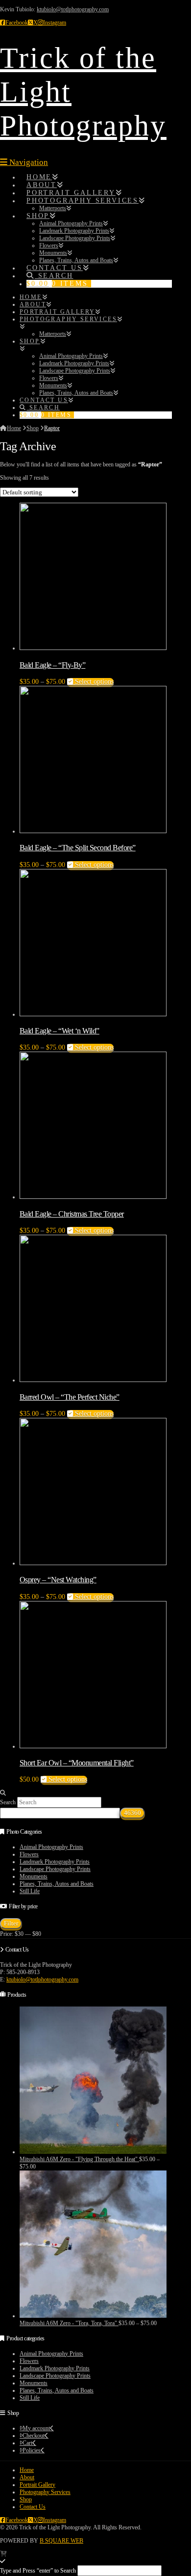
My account (36, 2428)
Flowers (29, 1854)
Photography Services (45, 2492)
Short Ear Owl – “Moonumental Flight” (77, 1763)
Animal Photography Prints (51, 1847)
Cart (27, 2443)
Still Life (30, 1891)
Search (8, 1802)
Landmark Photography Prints (55, 1862)
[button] (24, 162)
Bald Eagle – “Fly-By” (52, 665)
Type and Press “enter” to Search (38, 2571)
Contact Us (33, 2507)
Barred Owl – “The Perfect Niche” (70, 1397)
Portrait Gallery (37, 2485)
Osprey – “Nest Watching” (58, 1580)
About (27, 2477)
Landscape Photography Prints (55, 1869)
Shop (26, 2499)
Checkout (34, 2436)
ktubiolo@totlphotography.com (73, 9)
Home (27, 2470)
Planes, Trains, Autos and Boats (57, 1884)
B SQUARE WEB (61, 2541)
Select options (93, 682)
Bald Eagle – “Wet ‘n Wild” (60, 1031)
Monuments (34, 1876)
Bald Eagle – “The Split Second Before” (78, 848)
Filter (11, 1923)
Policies (32, 2450)
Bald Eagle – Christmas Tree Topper (72, 1214)
